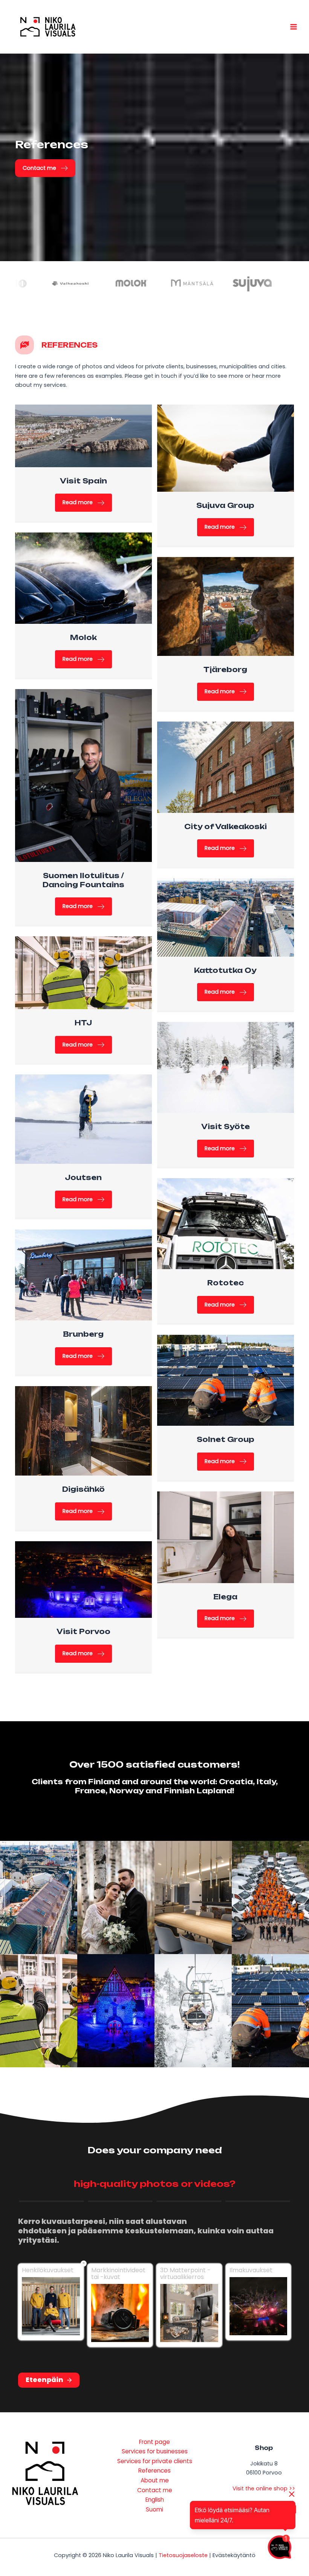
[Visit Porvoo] (83, 1579)
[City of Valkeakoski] (226, 767)
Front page (154, 2442)
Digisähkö (83, 1489)
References (154, 2471)
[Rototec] (226, 1223)
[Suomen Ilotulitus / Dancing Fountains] (83, 775)
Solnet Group (226, 1439)
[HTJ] (83, 973)
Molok (83, 637)
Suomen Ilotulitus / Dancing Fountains (83, 880)
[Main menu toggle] (294, 27)
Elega (225, 1597)
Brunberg (83, 1334)
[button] (45, 168)
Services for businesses (155, 2451)
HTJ (83, 1023)
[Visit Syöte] (226, 1067)
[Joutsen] (83, 1119)
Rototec (226, 1283)
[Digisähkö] (83, 1431)
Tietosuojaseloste (183, 2555)
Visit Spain (83, 481)
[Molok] (83, 578)
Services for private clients (155, 2461)
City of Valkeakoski (226, 826)
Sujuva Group (225, 505)
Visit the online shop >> (264, 2488)
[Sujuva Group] (226, 448)
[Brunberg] (83, 1275)
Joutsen (83, 1177)
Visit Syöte (226, 1126)
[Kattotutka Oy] (226, 917)
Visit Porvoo (83, 1631)
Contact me (155, 2490)
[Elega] (226, 1537)
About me (155, 2480)
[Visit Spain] (83, 435)
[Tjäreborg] (226, 606)
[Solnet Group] (226, 1380)
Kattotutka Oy (225, 970)
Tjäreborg (225, 669)
